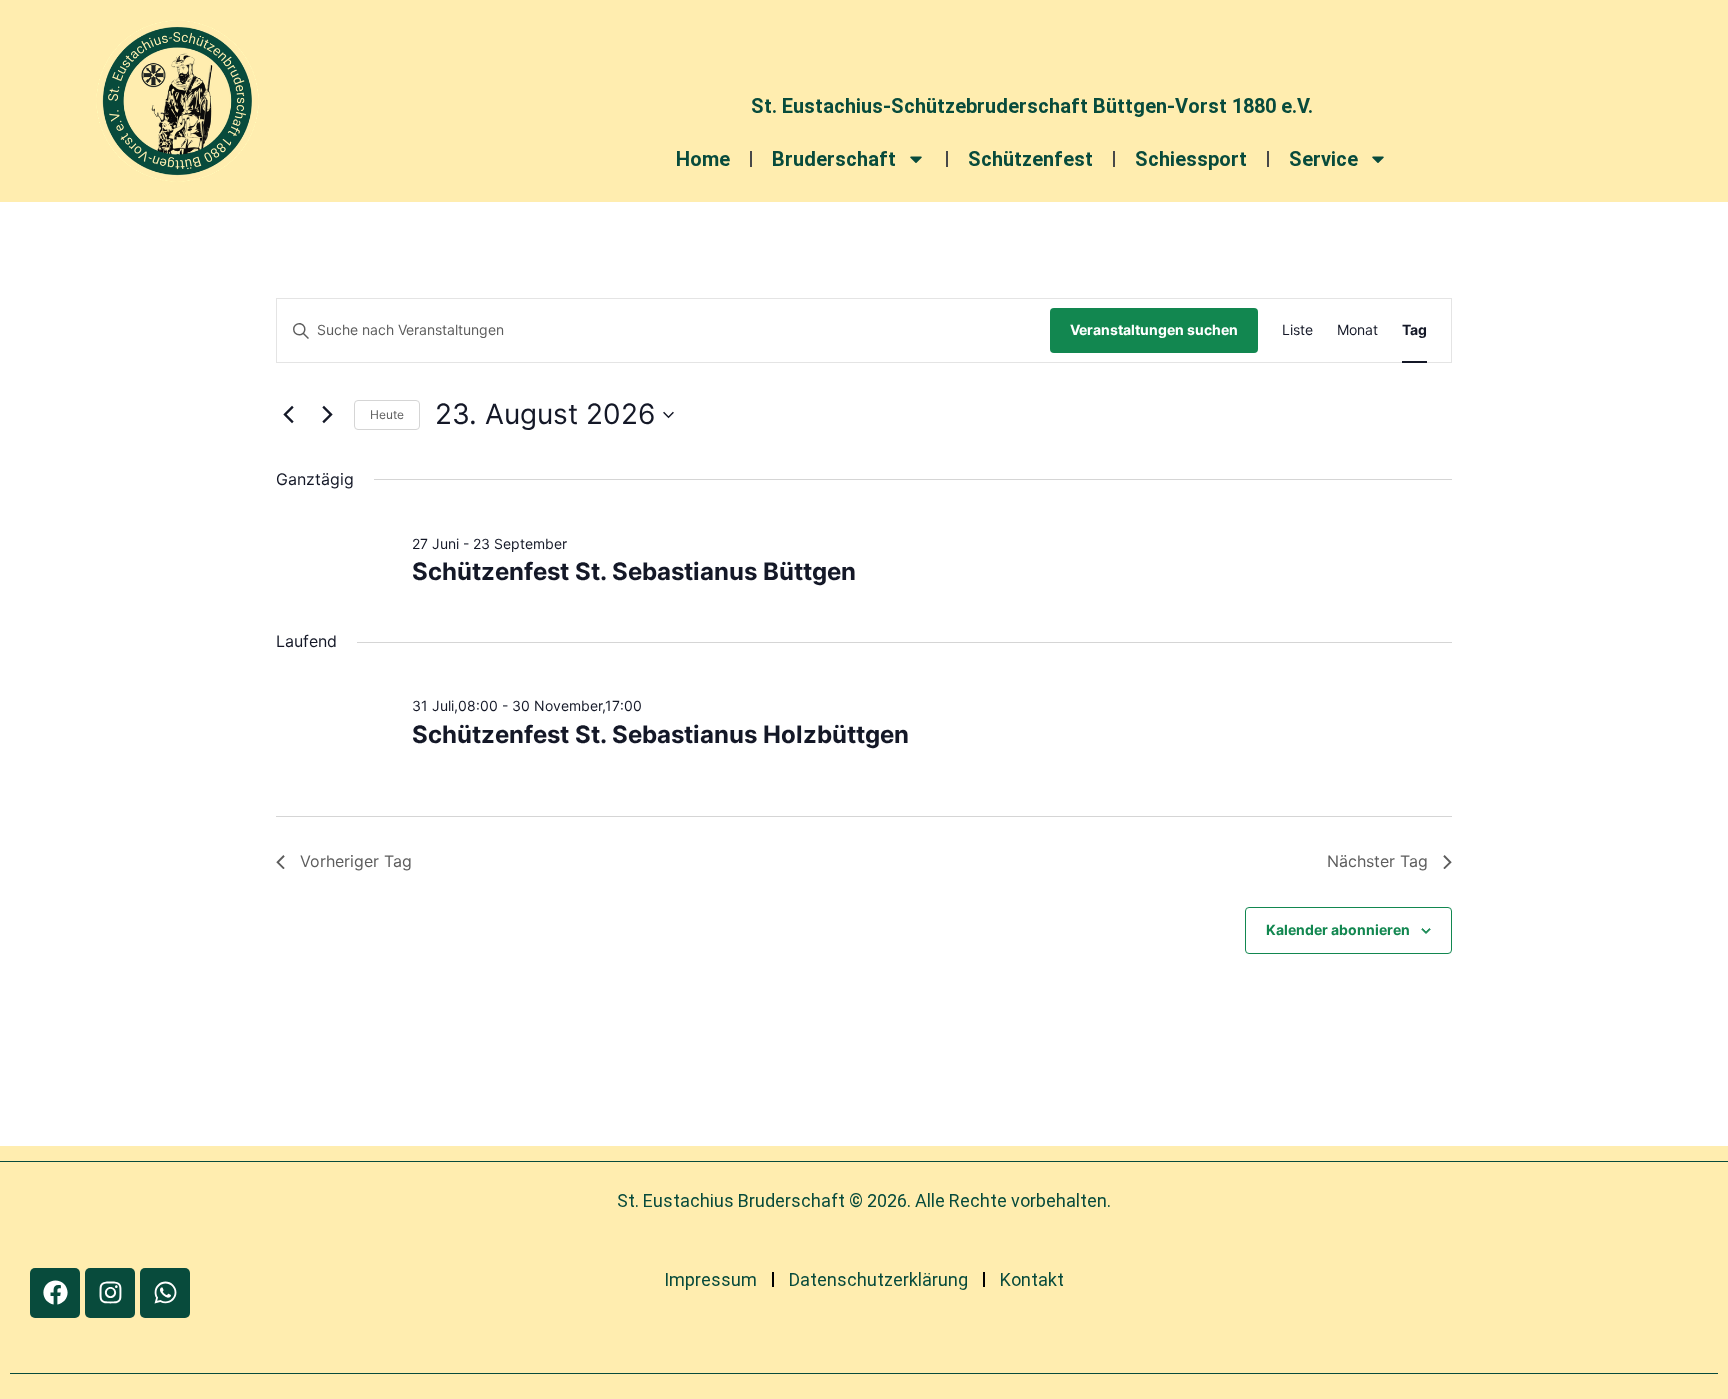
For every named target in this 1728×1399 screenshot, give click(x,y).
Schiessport (1191, 159)
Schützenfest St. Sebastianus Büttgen (634, 571)
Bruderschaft (834, 159)
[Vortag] (288, 415)
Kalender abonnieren (1338, 929)
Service (1323, 159)
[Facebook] (55, 1293)
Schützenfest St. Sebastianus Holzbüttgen (660, 734)
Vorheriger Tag (356, 861)
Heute (387, 414)
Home (703, 159)
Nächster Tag (1377, 861)
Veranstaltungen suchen (1154, 329)
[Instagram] (110, 1293)
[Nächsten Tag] (327, 415)
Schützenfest (1030, 159)
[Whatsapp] (165, 1293)
